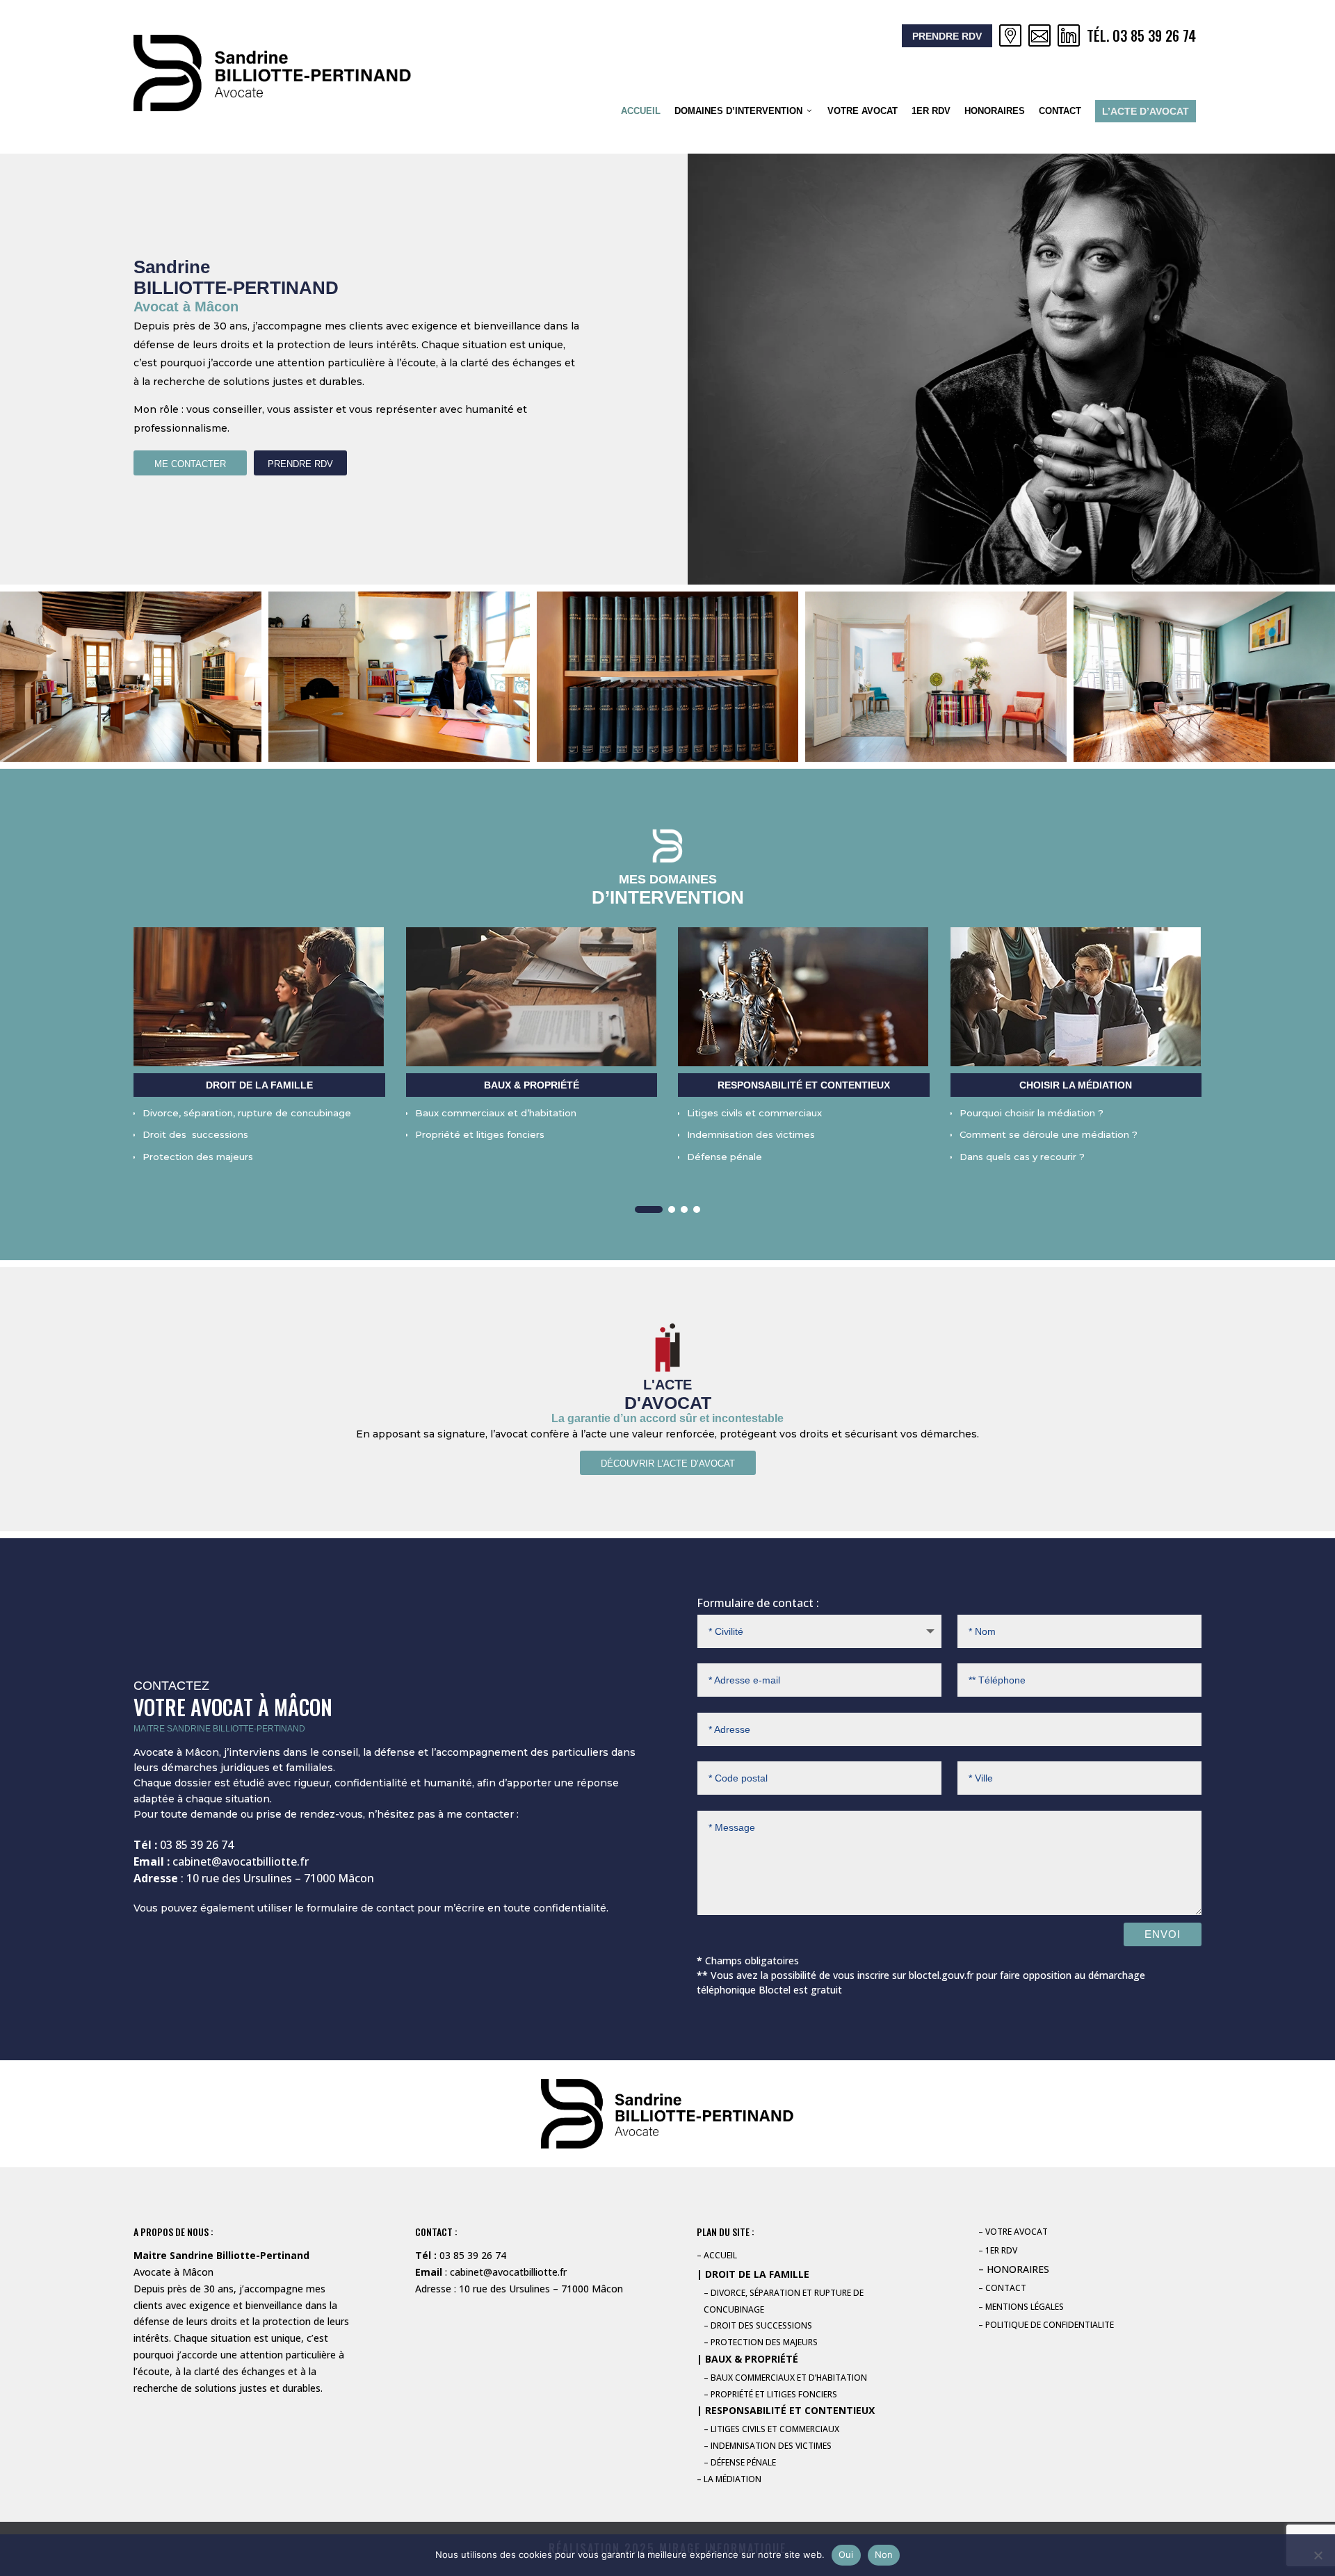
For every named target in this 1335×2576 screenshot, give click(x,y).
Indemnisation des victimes (751, 1134)
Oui (846, 2554)
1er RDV (931, 111)
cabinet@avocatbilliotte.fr (241, 1861)
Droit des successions (195, 1134)
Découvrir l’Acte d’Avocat (668, 1464)
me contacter (190, 464)
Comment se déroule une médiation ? (1049, 1134)
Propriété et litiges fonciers (480, 1134)
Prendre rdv (947, 36)
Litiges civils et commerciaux (754, 1113)
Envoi (1163, 1934)
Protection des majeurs (198, 1157)
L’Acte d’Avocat (1146, 111)
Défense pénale (725, 1157)
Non (884, 2554)
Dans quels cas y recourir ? (1022, 1157)
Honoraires (995, 111)
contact (1060, 111)
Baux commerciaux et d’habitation (496, 1113)
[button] (649, 1209)
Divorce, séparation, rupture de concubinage (247, 1113)
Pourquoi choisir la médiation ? (1031, 1113)
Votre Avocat (863, 111)
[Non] (1318, 2555)
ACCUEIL (641, 111)
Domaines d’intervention (738, 111)
